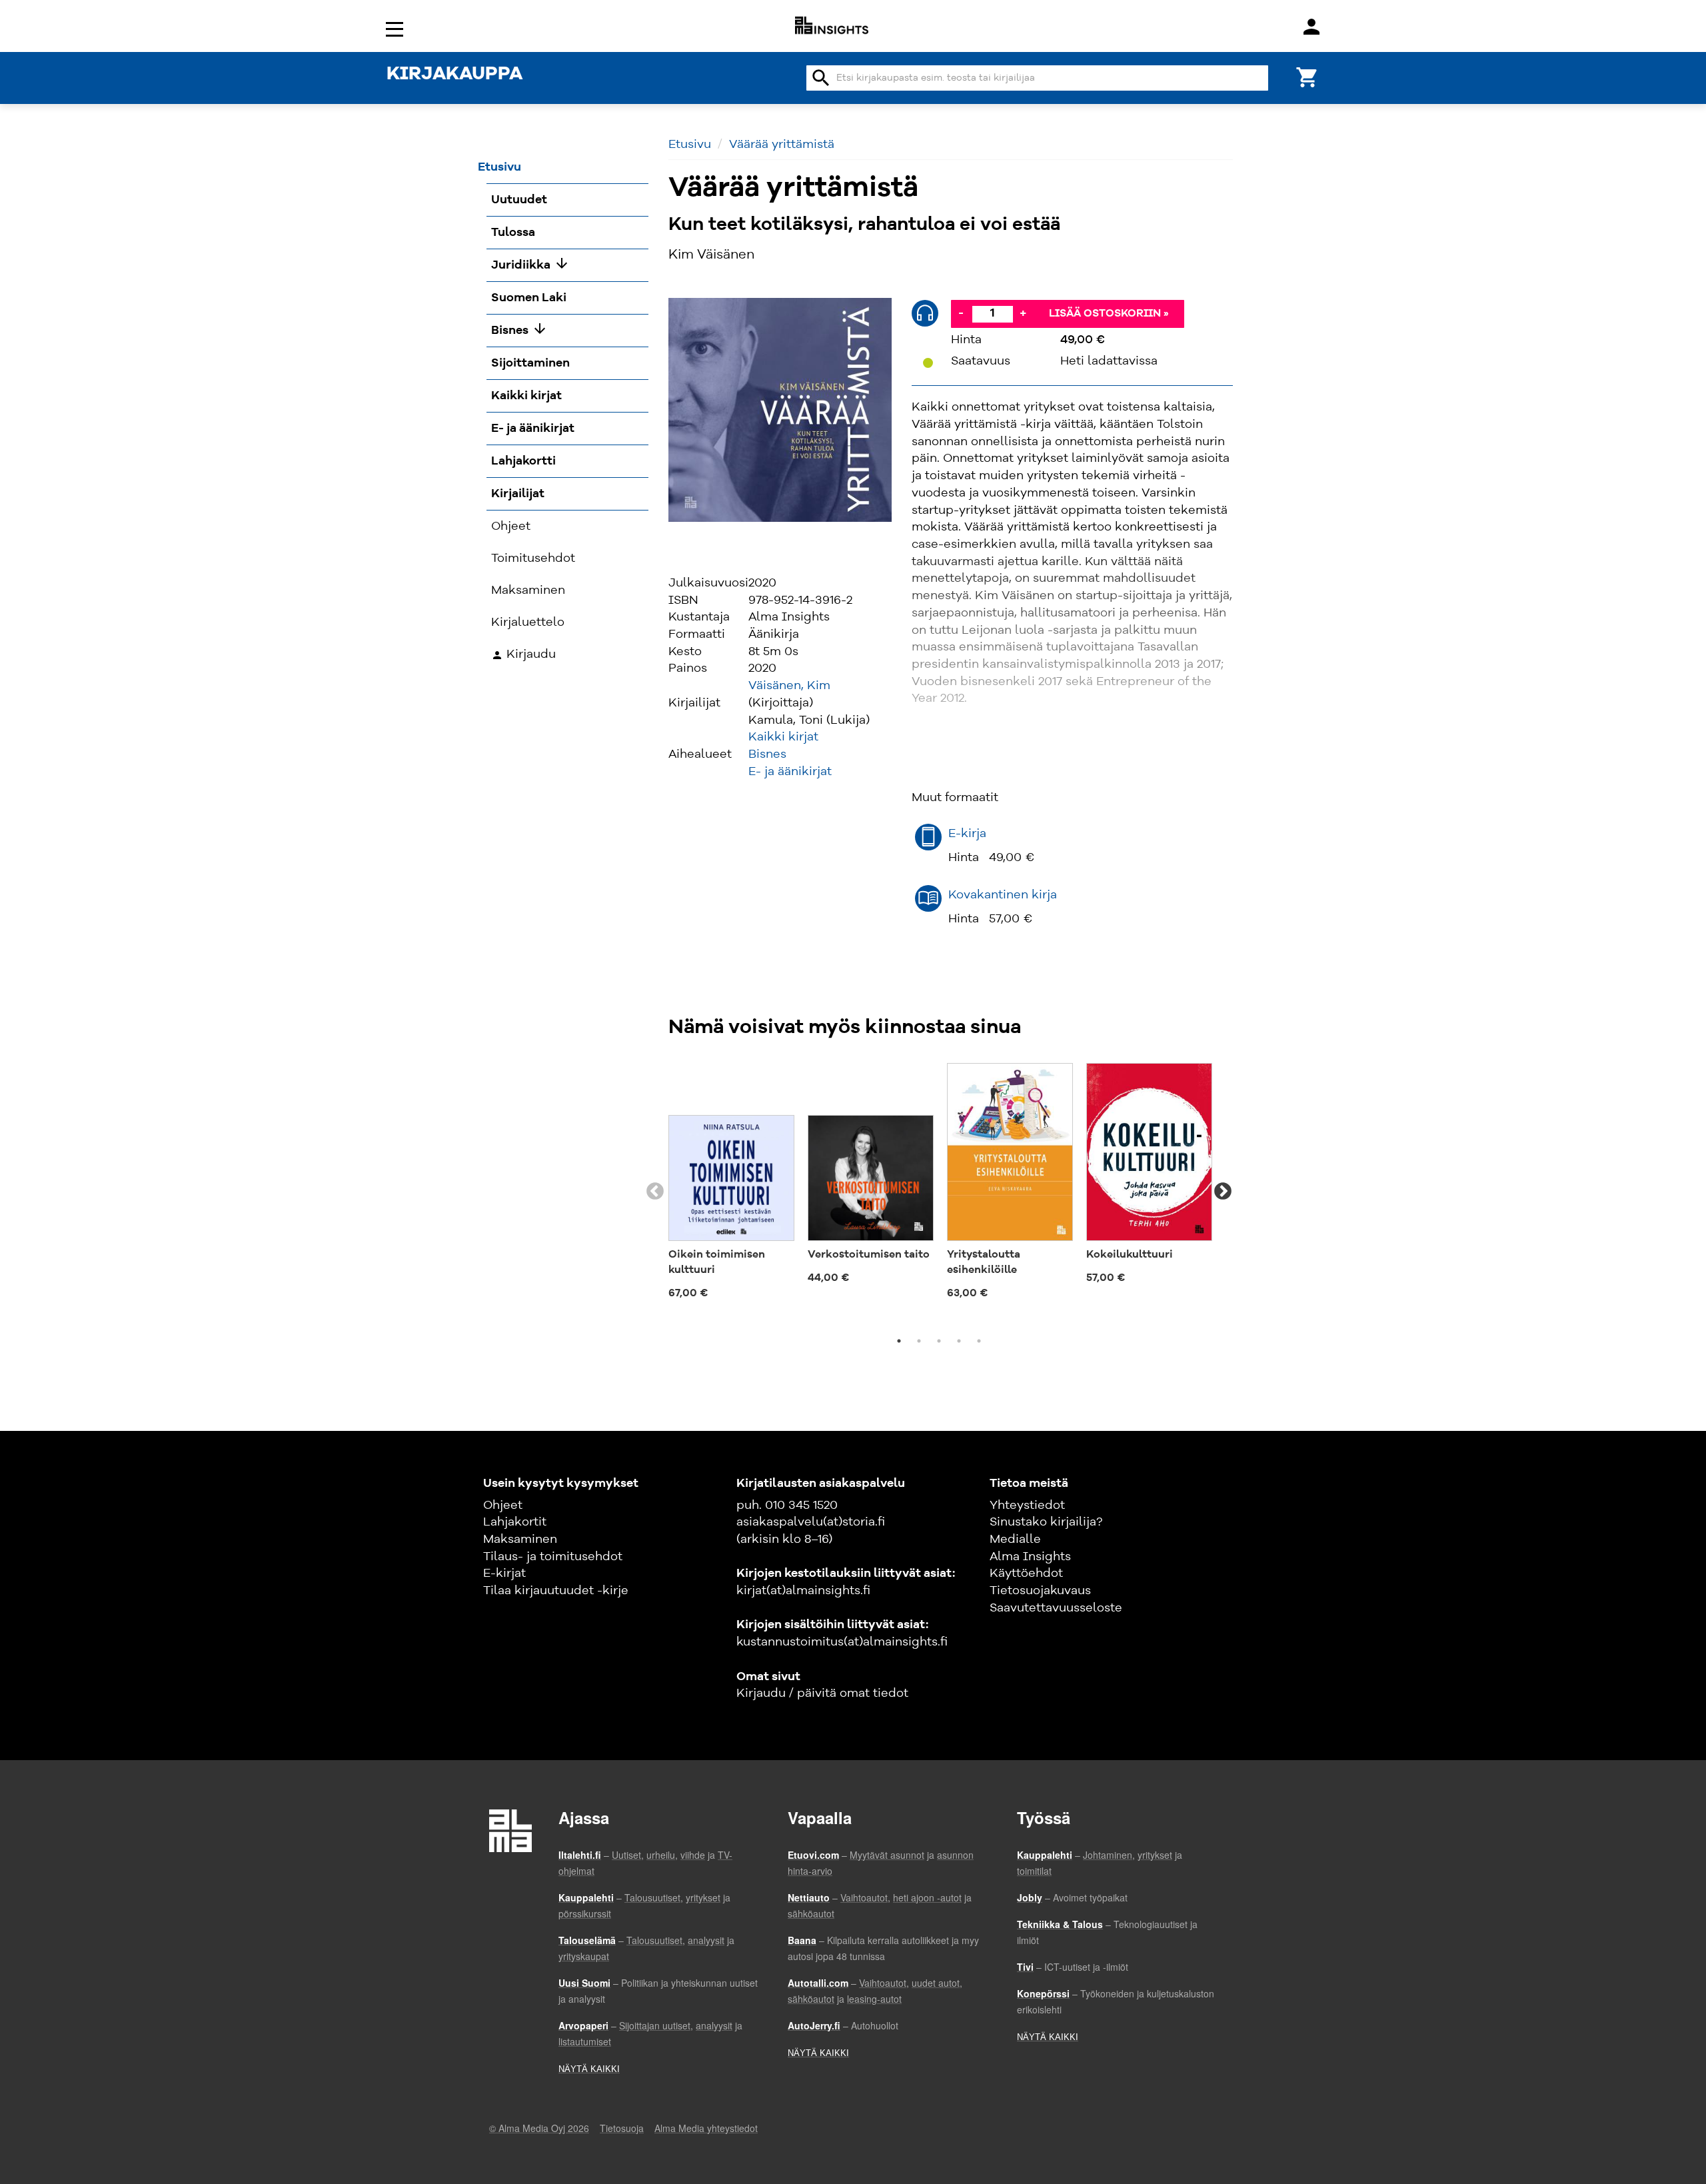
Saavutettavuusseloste (1056, 1608)
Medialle (1015, 1540)
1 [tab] (899, 1341)
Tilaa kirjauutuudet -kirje (556, 1591)
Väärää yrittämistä (782, 145)
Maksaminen (520, 1540)
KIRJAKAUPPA (454, 75)
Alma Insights (1030, 1557)
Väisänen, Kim (789, 686)
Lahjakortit (515, 1522)
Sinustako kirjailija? (1046, 1522)
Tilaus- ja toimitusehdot (553, 1557)
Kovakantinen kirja (1003, 895)
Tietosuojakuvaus (1040, 1591)
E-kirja (967, 834)
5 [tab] (979, 1341)
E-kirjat (504, 1574)
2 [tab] (919, 1341)
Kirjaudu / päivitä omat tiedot (822, 1693)
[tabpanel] (731, 1184)
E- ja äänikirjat (790, 772)
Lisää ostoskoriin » (1109, 314)
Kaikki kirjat (783, 737)
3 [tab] (939, 1341)
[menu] (397, 28)
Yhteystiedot (1027, 1506)
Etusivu (690, 145)
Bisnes (767, 754)
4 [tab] (959, 1341)
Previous (655, 1192)
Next (1223, 1192)
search (821, 78)
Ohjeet (503, 1506)
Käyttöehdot (1026, 1574)
